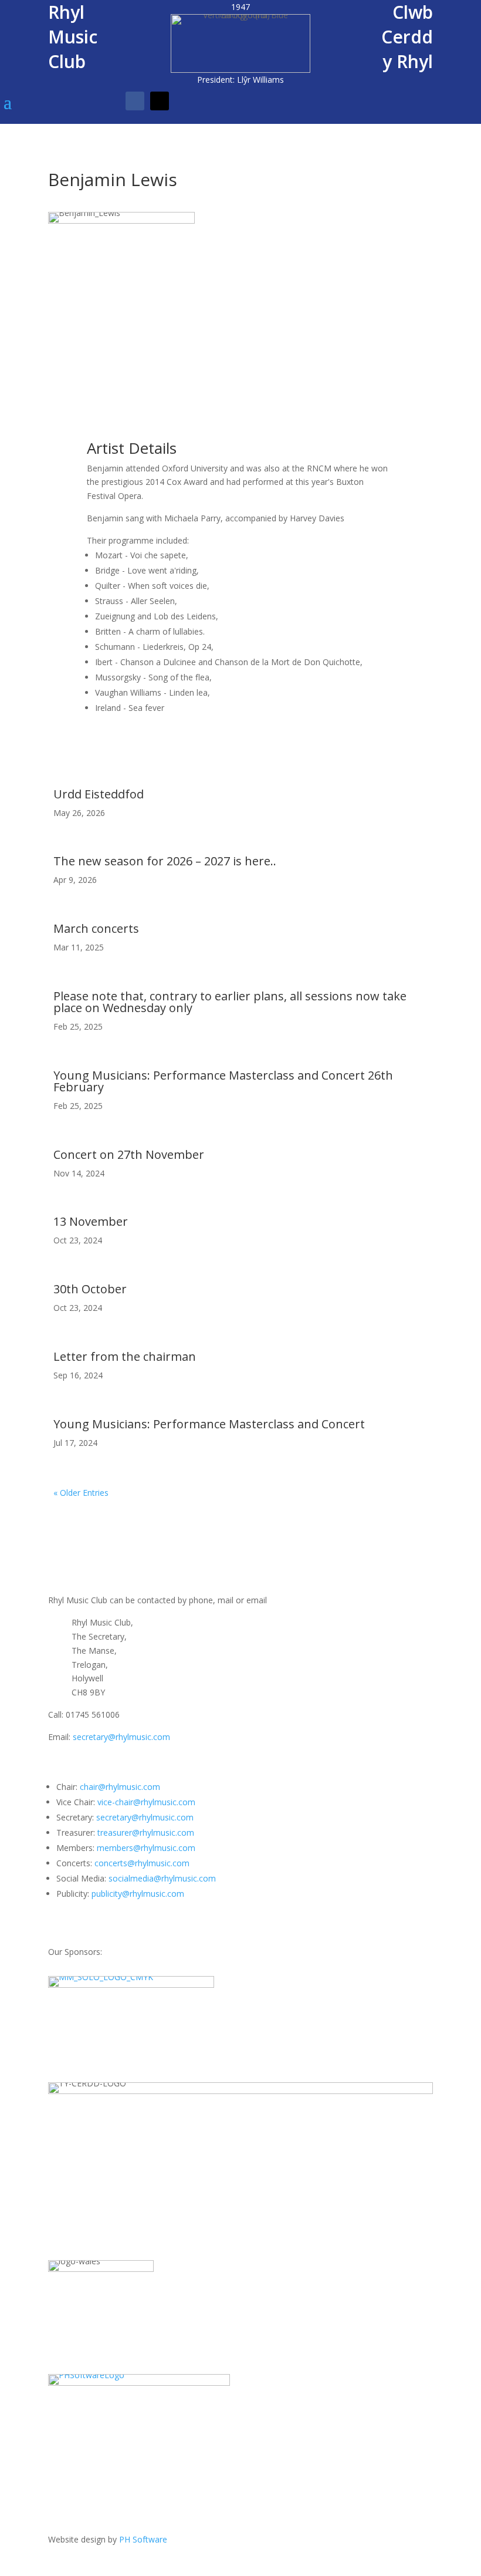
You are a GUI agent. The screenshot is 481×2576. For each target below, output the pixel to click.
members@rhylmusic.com (146, 1848)
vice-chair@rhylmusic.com (146, 1802)
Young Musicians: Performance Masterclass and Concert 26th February (223, 1081)
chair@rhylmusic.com (120, 1787)
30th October (90, 1289)
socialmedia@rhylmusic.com (162, 1878)
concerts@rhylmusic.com (142, 1863)
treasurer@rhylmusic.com (146, 1832)
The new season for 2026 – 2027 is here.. (165, 861)
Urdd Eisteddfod (99, 794)
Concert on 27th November (129, 1154)
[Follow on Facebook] (135, 101)
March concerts (96, 928)
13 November (91, 1221)
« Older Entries (81, 1493)
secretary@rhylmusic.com (121, 1737)
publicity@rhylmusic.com (138, 1894)
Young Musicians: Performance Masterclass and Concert (209, 1424)
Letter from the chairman (125, 1356)
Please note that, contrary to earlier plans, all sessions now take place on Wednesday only (230, 1002)
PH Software (143, 2539)
